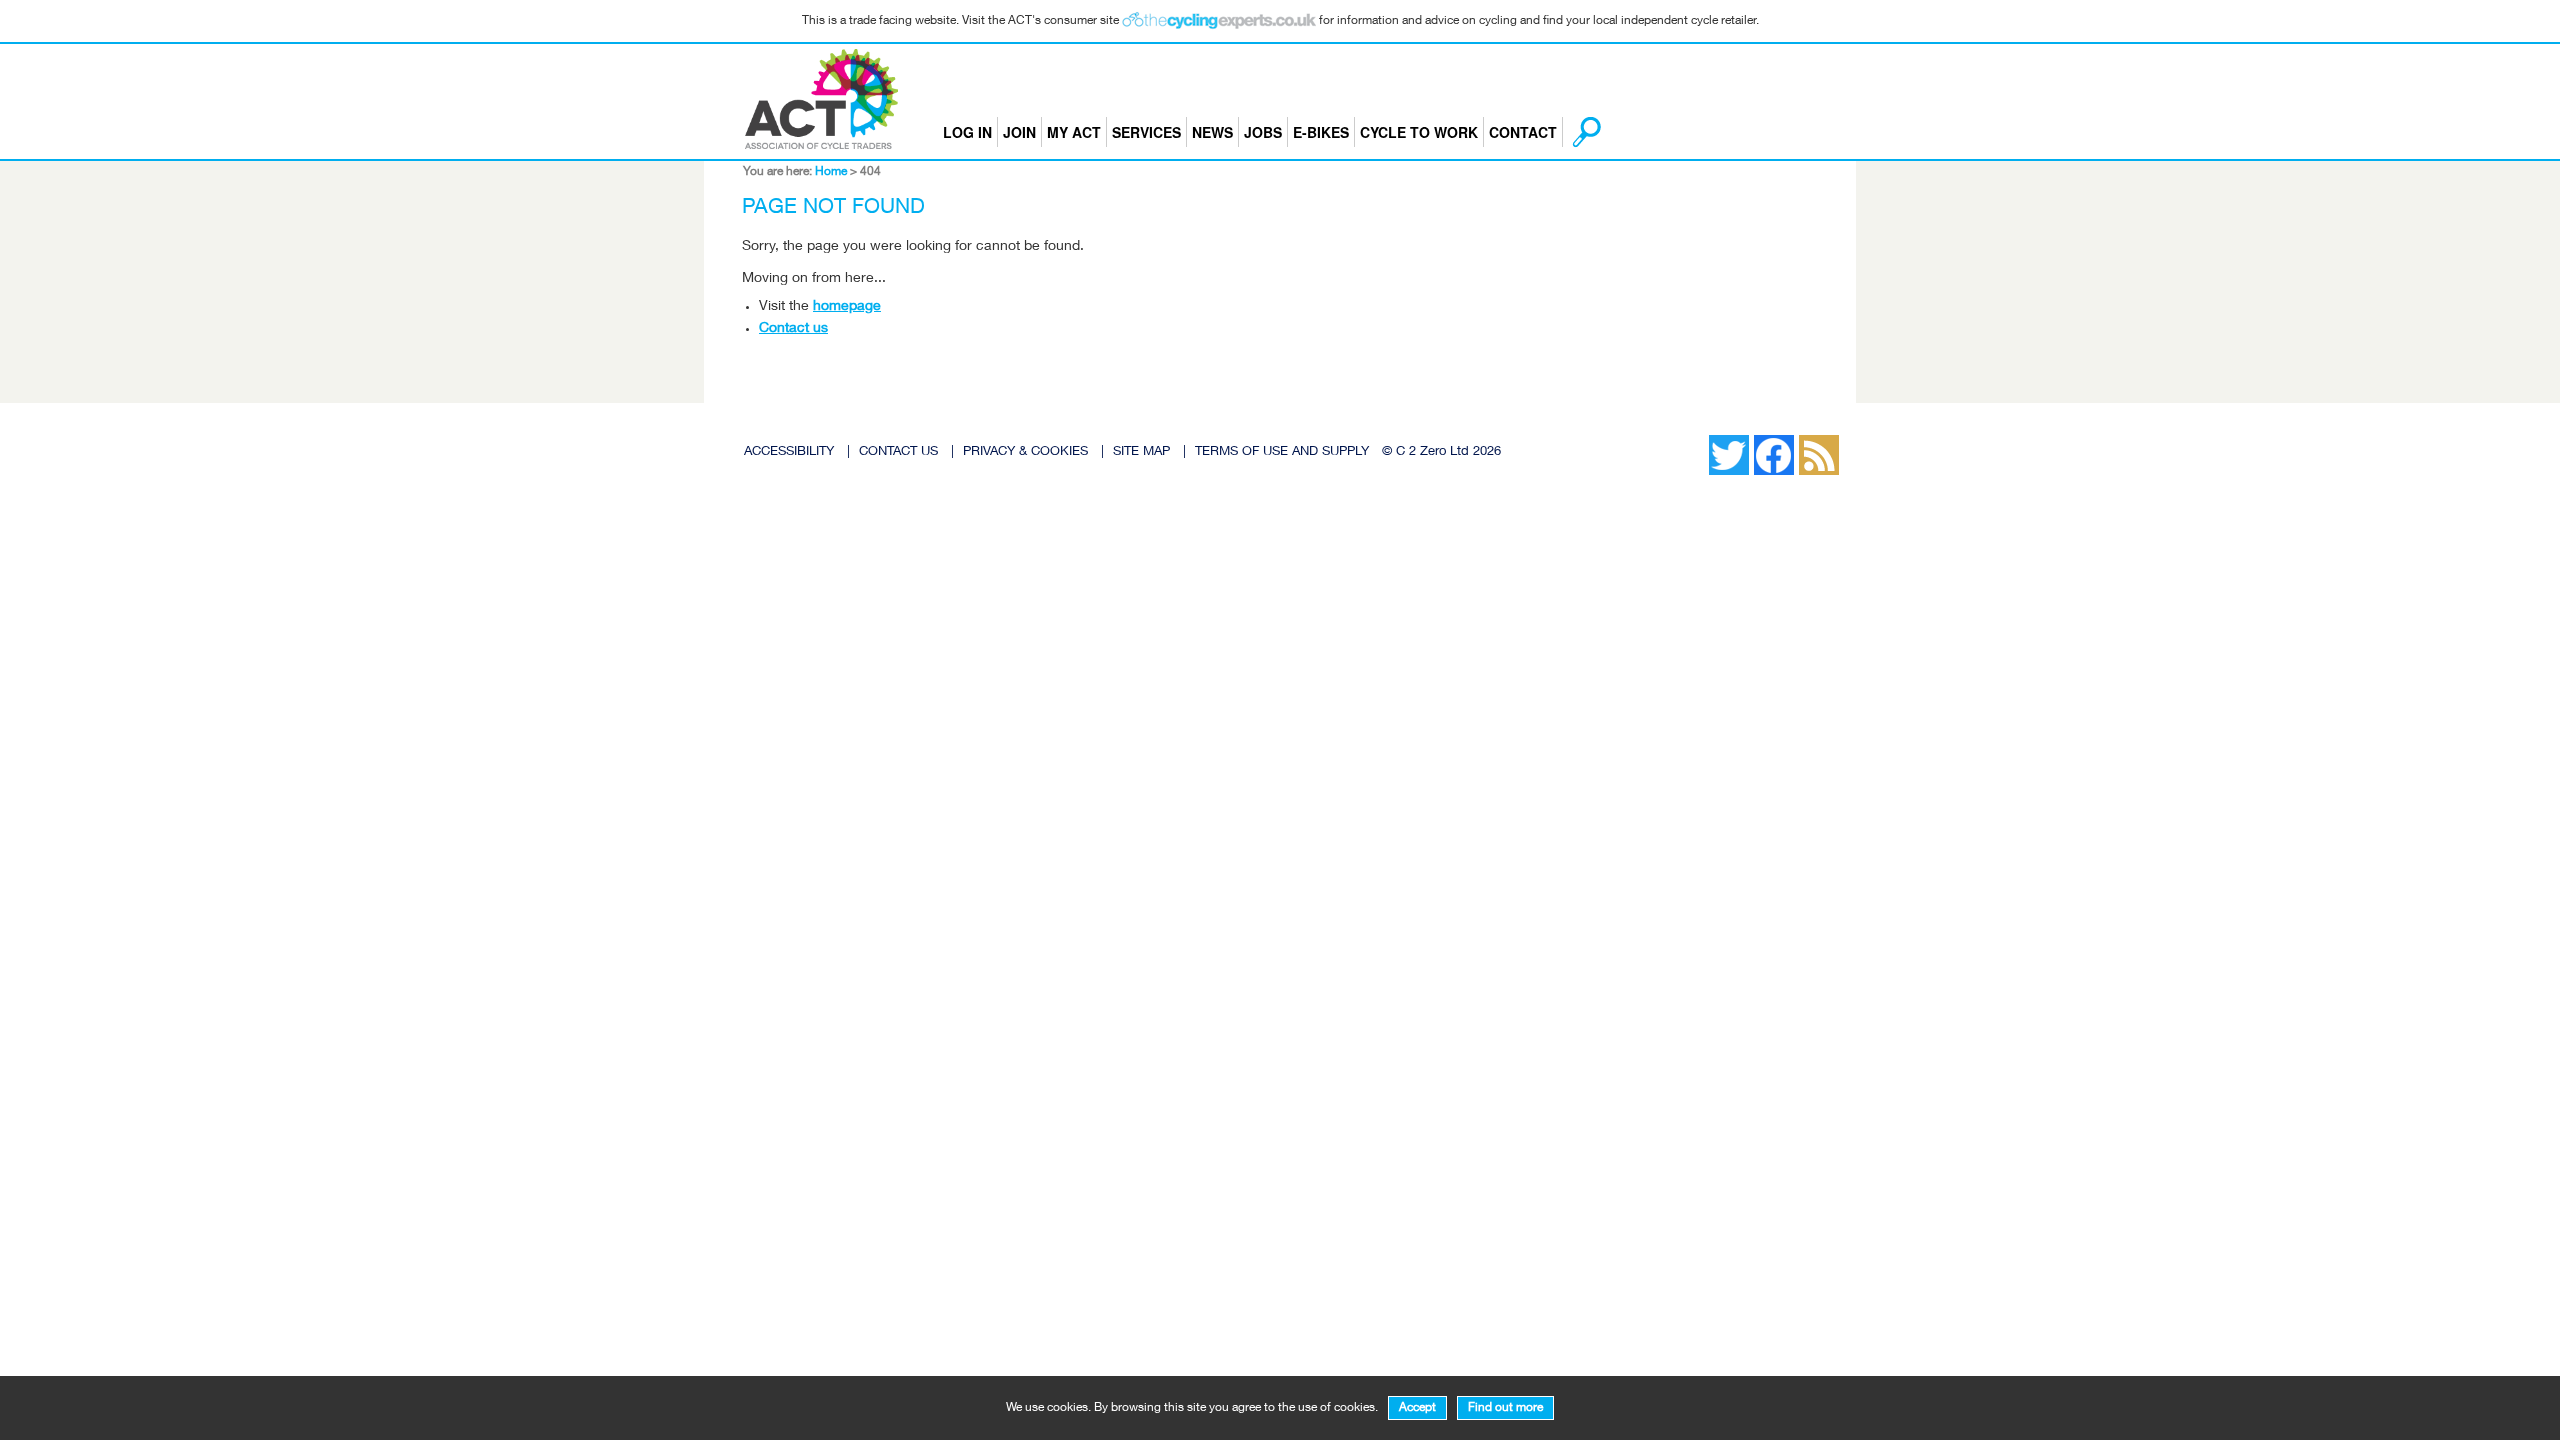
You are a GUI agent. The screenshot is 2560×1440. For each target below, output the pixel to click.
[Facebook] (1689, 440)
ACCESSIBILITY (789, 452)
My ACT (1074, 132)
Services (1146, 132)
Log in (967, 132)
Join (1019, 132)
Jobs (1263, 132)
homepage (847, 307)
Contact (1523, 132)
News (1212, 132)
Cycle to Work (1419, 132)
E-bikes (1321, 132)
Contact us (793, 329)
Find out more (1505, 1408)
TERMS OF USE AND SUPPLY (1282, 452)
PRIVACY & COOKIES (1025, 452)
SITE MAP (1141, 452)
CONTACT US (898, 452)
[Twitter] (1699, 440)
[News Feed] (1679, 440)
